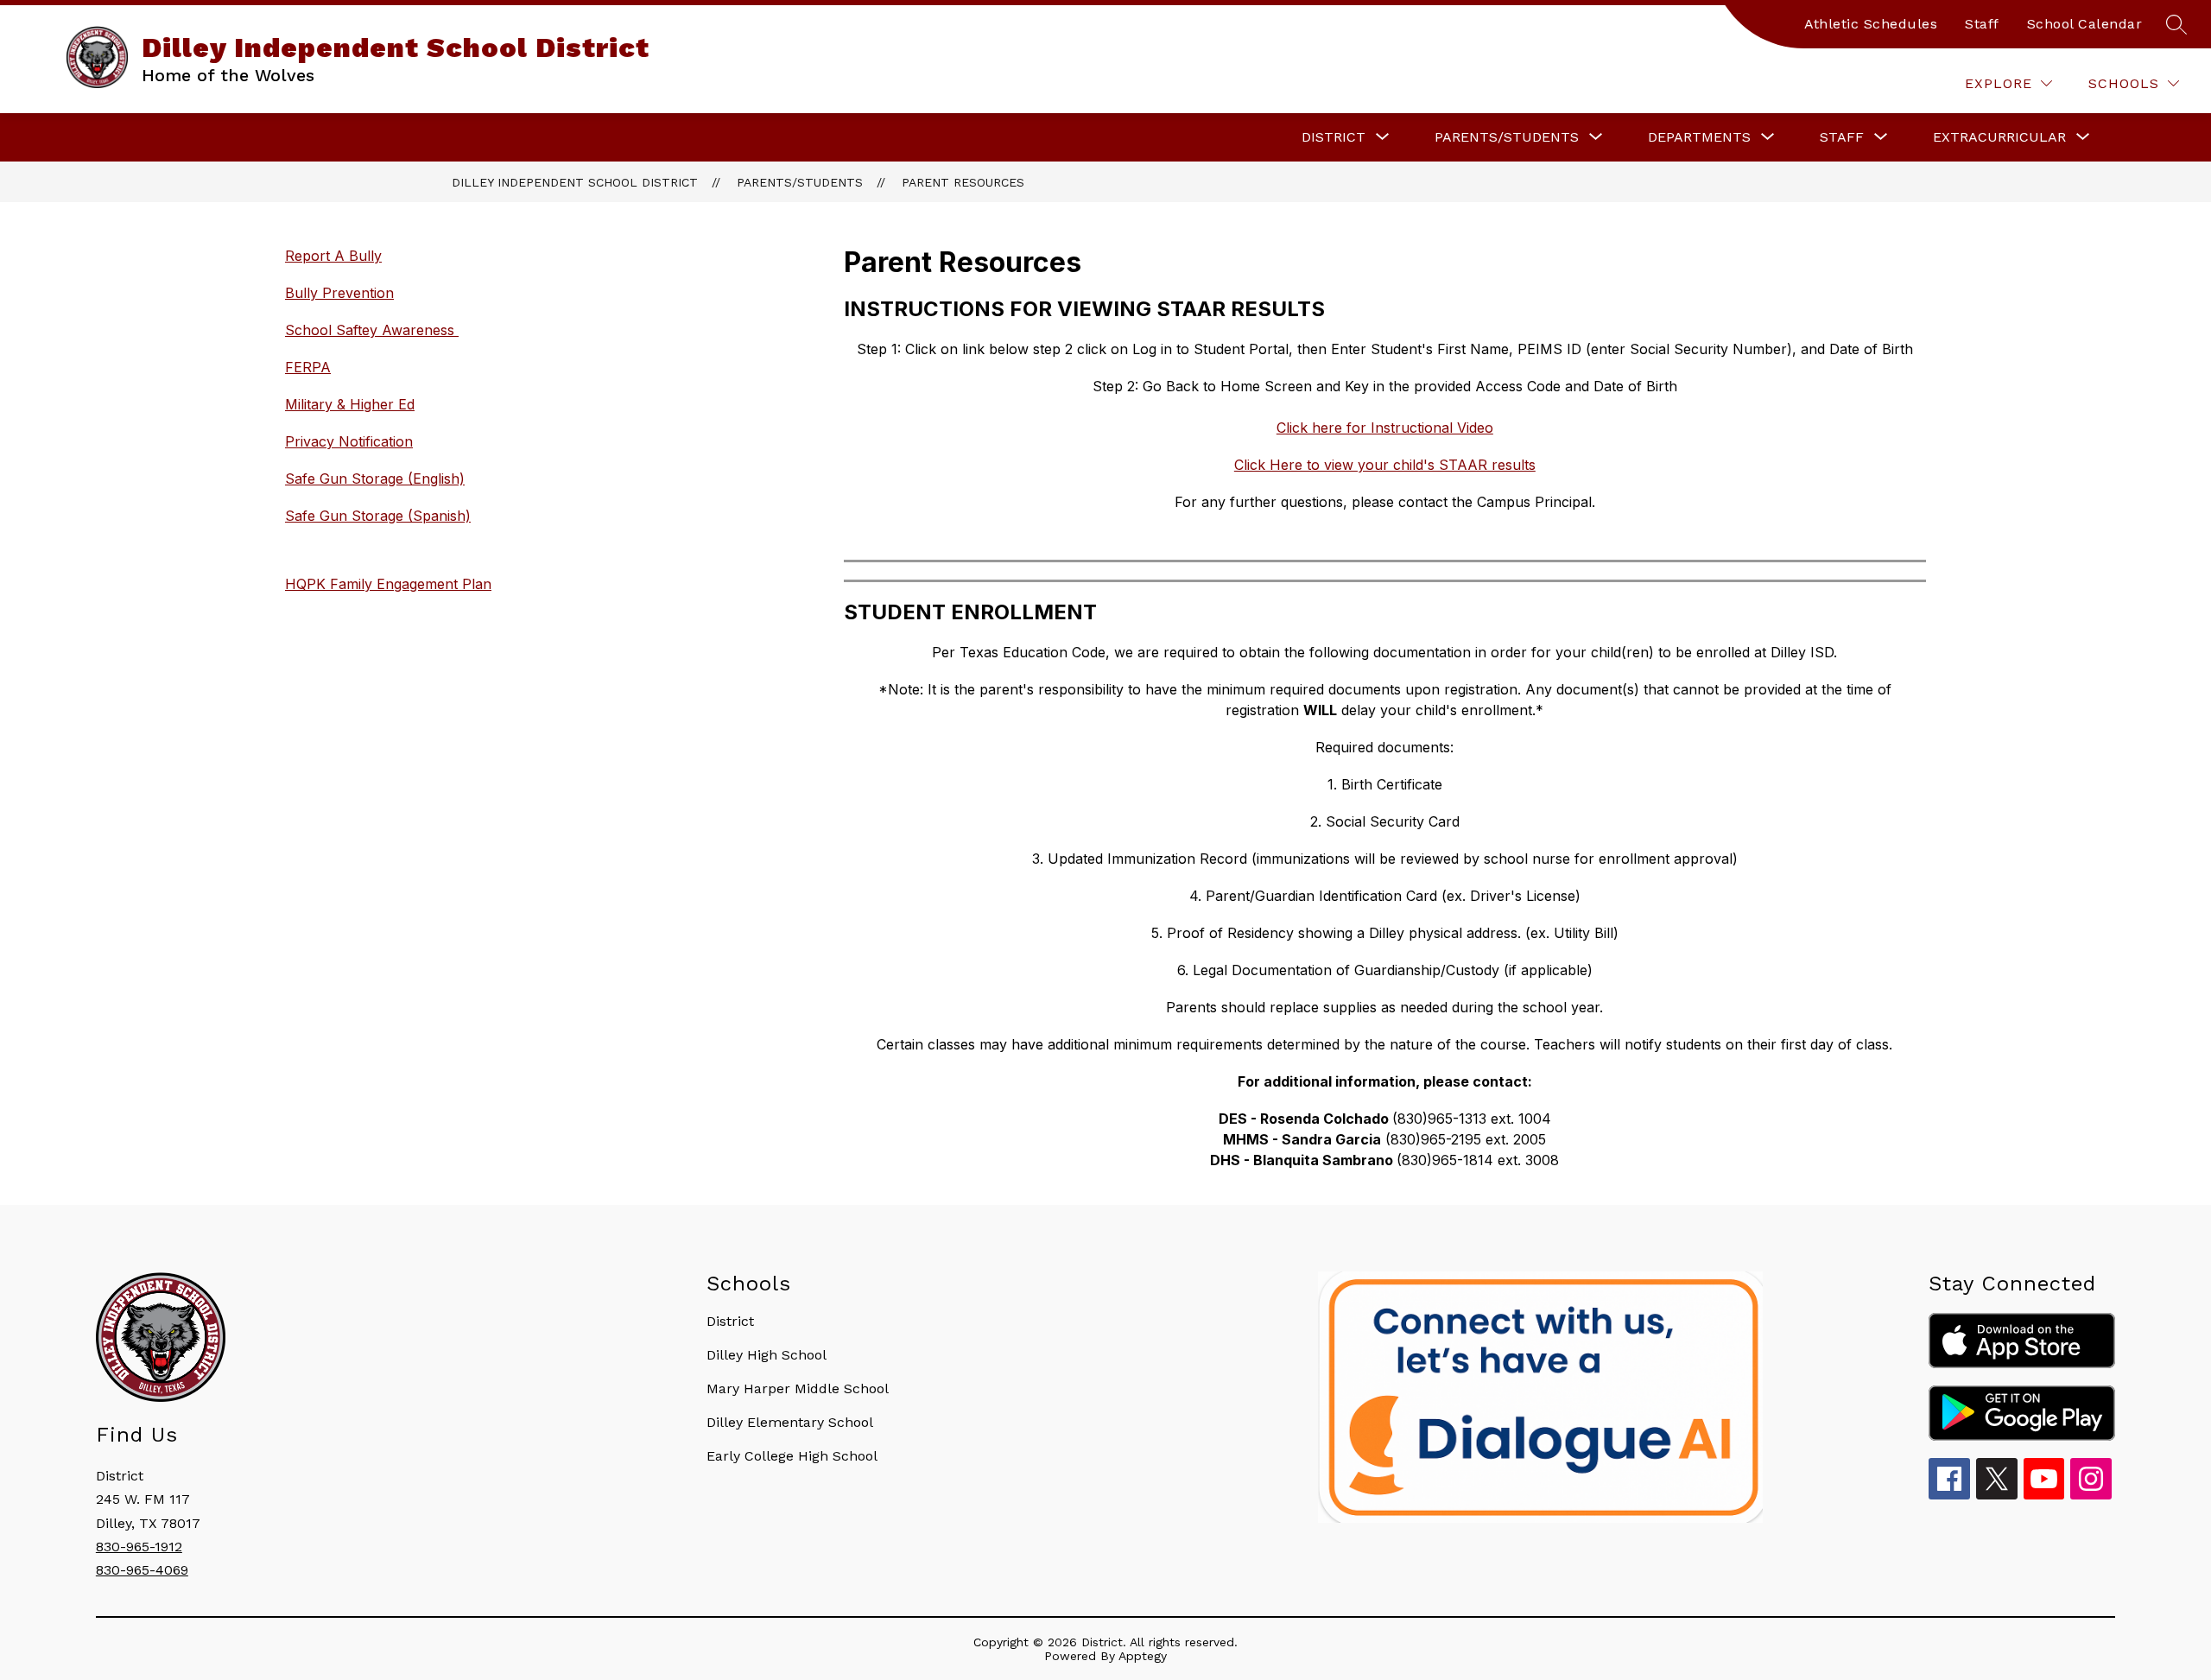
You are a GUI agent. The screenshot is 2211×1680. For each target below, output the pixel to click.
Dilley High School (767, 1355)
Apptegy (1143, 1656)
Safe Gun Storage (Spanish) (378, 516)
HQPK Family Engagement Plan (388, 584)
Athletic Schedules (1871, 24)
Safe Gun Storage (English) (375, 479)
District (730, 1321)
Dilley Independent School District (575, 182)
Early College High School (792, 1456)
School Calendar (2085, 24)
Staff (1982, 24)
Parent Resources (963, 182)
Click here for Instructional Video (1385, 428)
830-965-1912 (139, 1547)
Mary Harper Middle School (798, 1388)
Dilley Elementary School (790, 1422)
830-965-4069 (142, 1570)
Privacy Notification (349, 441)
